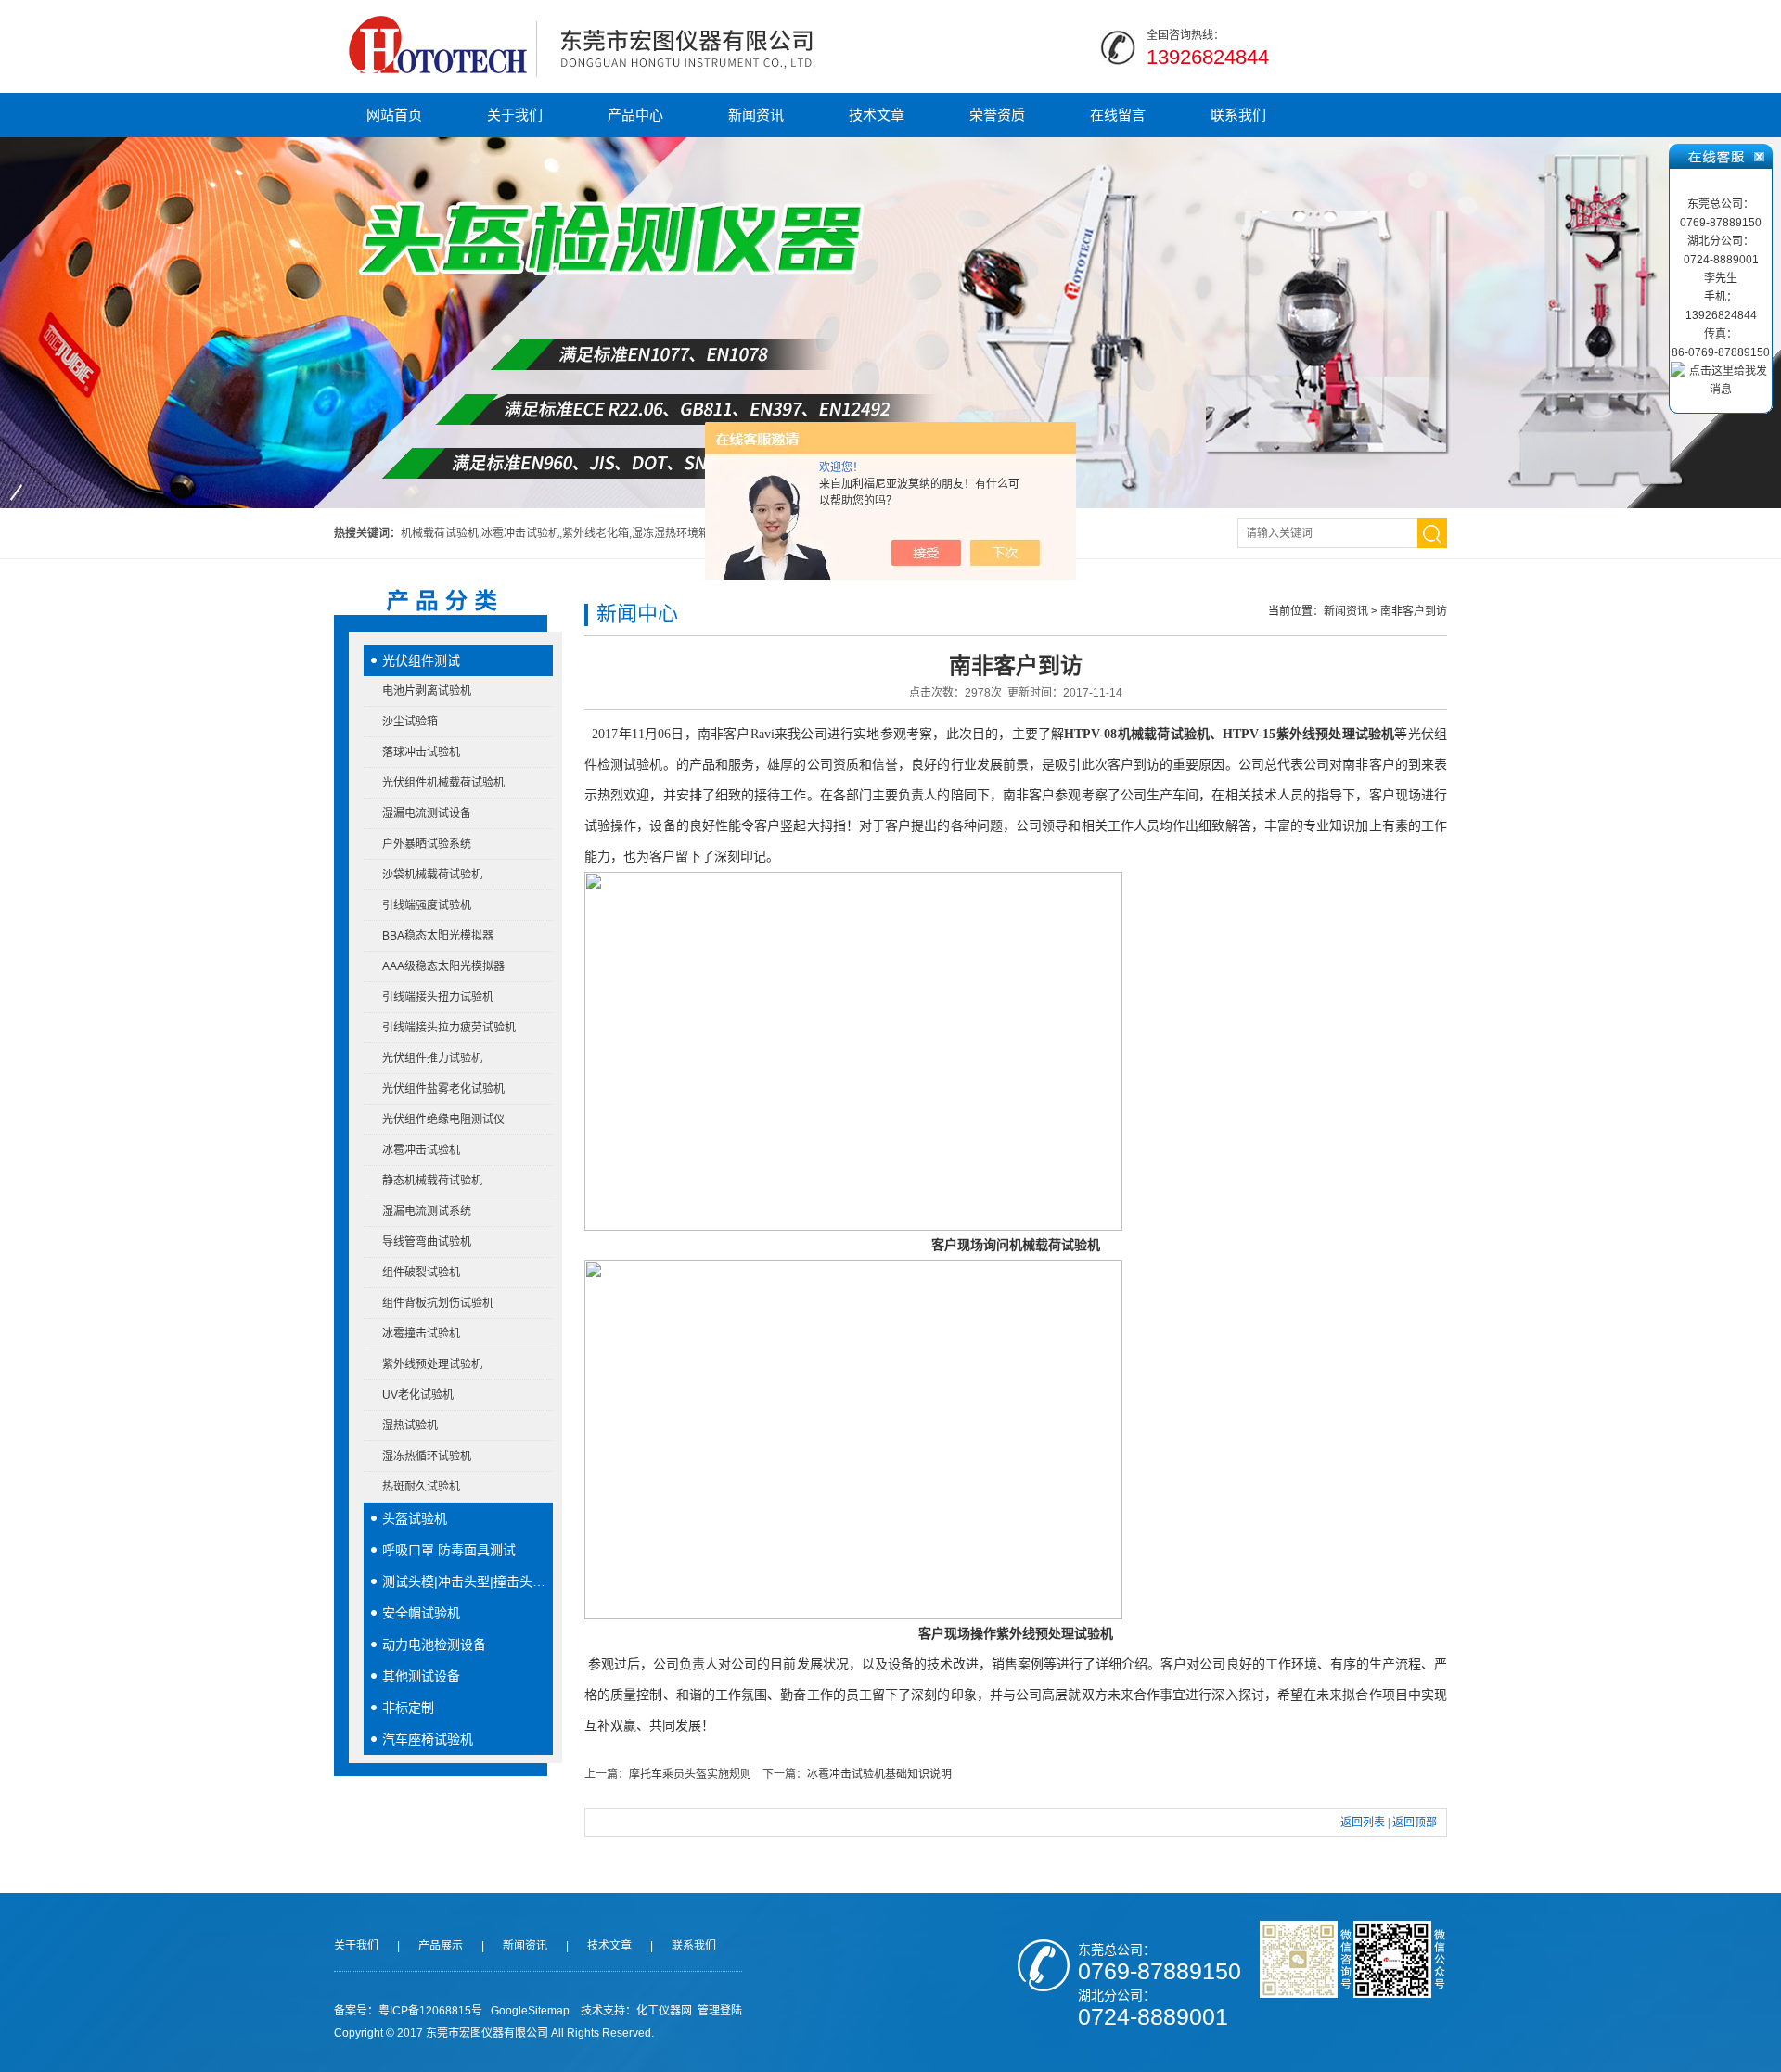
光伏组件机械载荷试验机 (443, 783)
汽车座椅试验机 (428, 1739)
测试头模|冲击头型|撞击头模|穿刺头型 (468, 1581)
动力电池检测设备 (434, 1644)
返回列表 (1363, 1823)
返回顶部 (1415, 1823)
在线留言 (1118, 115)
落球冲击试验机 (421, 752)
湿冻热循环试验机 (427, 1456)
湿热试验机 (410, 1426)
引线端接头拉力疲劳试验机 (449, 1028)
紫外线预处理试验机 (432, 1364)
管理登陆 (720, 2011)
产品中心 (635, 115)
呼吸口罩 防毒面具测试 (449, 1550)
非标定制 (408, 1707)
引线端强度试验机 (427, 905)
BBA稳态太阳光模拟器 (438, 936)
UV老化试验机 (418, 1395)
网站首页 (394, 115)
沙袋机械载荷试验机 (432, 875)
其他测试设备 (421, 1676)
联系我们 (1238, 115)
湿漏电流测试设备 (427, 813)
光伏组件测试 (421, 660)
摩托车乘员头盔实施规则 (690, 1774)
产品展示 (441, 1946)
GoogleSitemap (530, 2011)
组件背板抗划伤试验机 (438, 1303)
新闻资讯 (756, 115)
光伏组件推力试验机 (432, 1058)
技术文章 (877, 115)
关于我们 (515, 115)
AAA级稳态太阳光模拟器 (443, 966)
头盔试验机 (415, 1518)
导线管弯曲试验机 (427, 1242)
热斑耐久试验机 (421, 1487)
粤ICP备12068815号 (430, 2011)
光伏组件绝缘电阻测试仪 (443, 1119)
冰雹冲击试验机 (421, 1150)
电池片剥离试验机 (427, 691)
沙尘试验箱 (410, 722)
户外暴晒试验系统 (427, 844)
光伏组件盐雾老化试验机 (443, 1089)
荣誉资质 (997, 115)
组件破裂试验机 (421, 1273)
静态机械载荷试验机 (432, 1181)
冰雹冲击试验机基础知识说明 (879, 1774)
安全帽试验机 (421, 1613)
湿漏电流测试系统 (427, 1211)
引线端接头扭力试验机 (438, 997)
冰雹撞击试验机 (421, 1334)
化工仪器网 (664, 2011)
